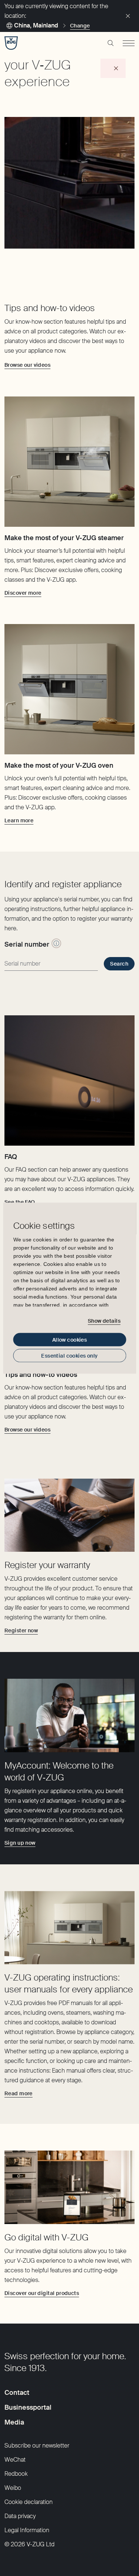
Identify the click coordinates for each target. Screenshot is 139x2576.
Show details (104, 1321)
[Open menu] (129, 43)
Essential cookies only (69, 1355)
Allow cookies (69, 1339)
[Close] (128, 16)
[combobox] (51, 964)
